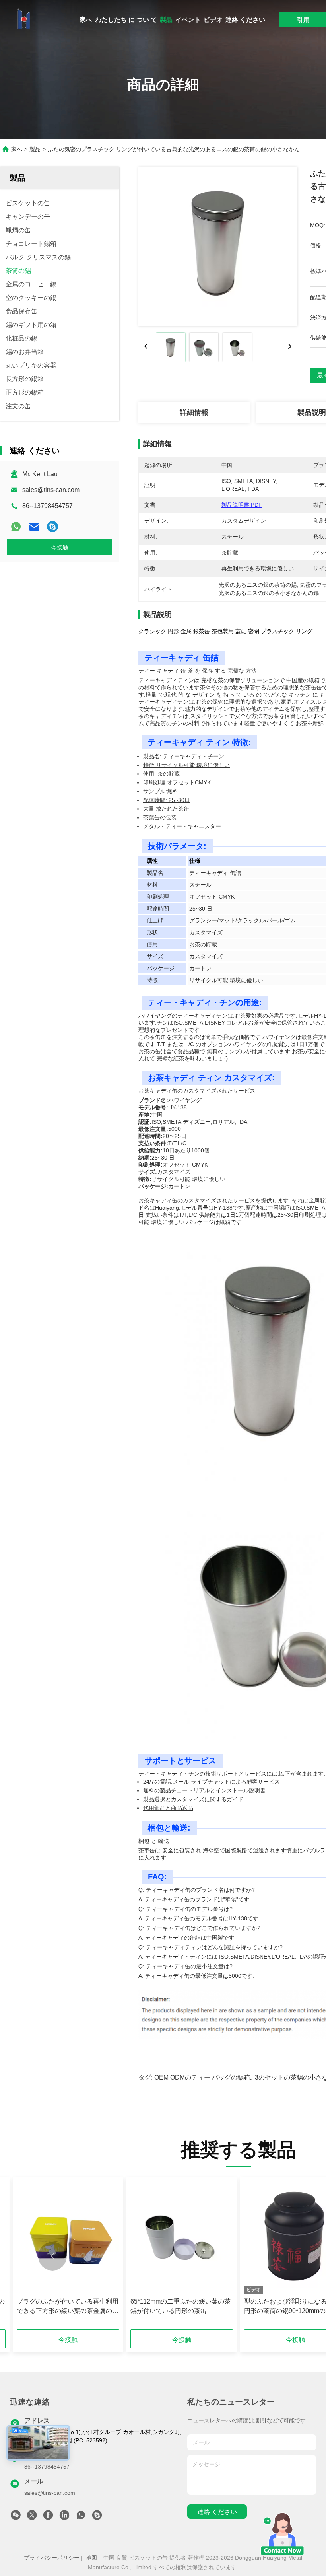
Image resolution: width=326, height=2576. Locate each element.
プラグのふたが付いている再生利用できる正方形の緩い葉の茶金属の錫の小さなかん (68, 2307)
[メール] (34, 527)
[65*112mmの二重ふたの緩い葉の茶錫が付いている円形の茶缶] (182, 2237)
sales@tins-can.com (51, 490)
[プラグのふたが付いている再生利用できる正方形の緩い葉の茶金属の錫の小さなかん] (68, 2237)
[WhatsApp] (16, 527)
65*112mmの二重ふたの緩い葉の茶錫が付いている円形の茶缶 (180, 2306)
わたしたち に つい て (126, 20)
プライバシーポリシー (52, 2558)
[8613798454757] (81, 2517)
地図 (91, 2558)
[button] (52, 2256)
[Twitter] (32, 2517)
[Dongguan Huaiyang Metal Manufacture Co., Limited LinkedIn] (64, 2517)
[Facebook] (48, 2517)
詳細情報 (194, 412)
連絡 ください (245, 20)
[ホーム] (24, 20)
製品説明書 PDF (242, 505)
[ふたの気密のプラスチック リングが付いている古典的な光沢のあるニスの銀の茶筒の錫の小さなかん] (218, 247)
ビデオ (213, 20)
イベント (188, 20)
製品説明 (312, 412)
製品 (166, 20)
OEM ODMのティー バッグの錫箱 (202, 2077)
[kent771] (52, 527)
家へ (86, 20)
